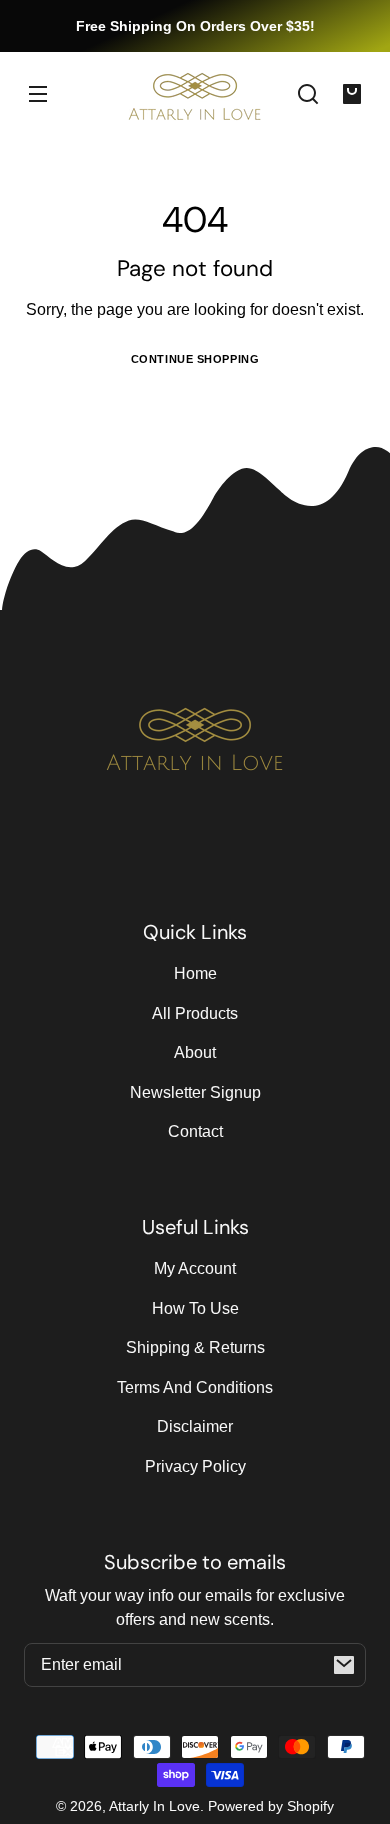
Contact (195, 1131)
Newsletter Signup (195, 1092)
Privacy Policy (195, 1466)
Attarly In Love (154, 1806)
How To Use (195, 1308)
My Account (195, 1268)
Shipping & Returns (195, 1347)
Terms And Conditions (195, 1387)
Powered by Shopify (271, 1806)
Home (195, 973)
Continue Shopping (195, 359)
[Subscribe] (344, 1665)
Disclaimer (195, 1426)
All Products (195, 1013)
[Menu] (38, 94)
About (195, 1052)
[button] (308, 94)
